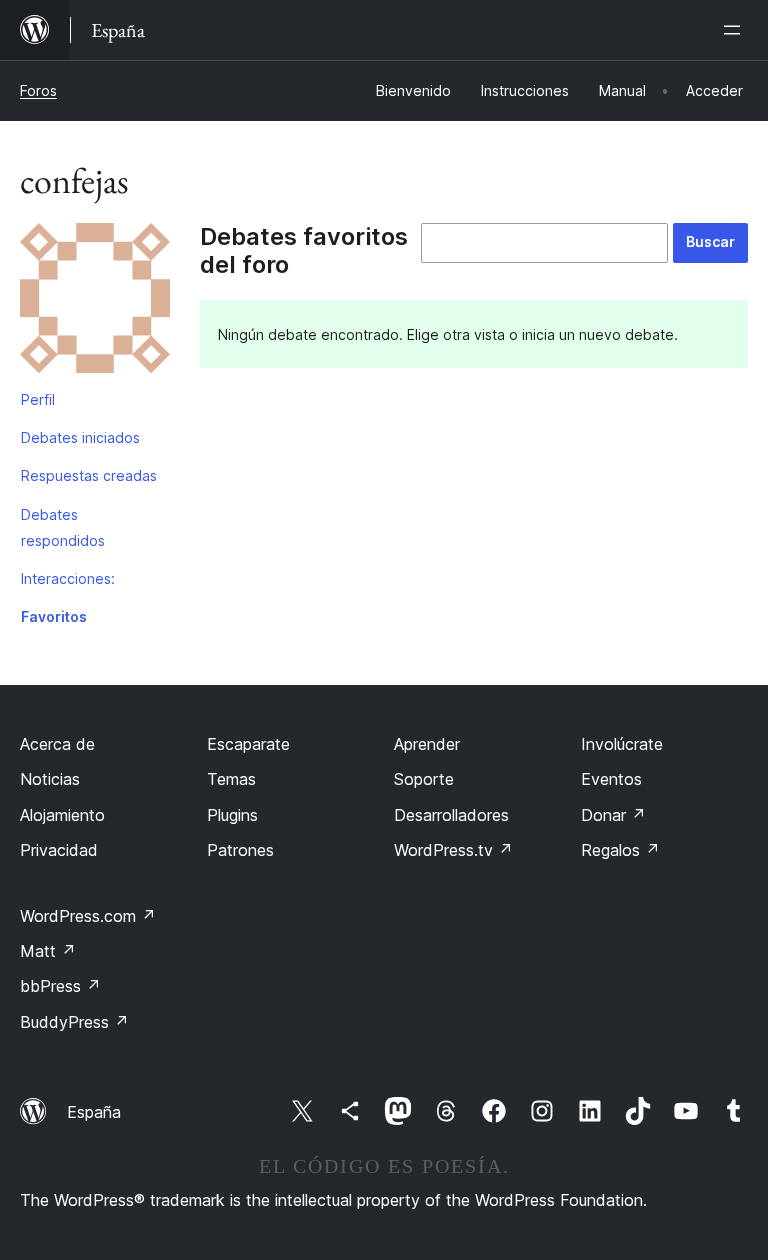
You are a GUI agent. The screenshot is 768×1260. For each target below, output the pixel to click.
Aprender (427, 744)
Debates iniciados (80, 437)
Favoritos (54, 616)
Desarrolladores (451, 815)
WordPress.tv (453, 850)
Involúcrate (622, 744)
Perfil (38, 399)
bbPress (60, 986)
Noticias (50, 779)
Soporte (424, 779)
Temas (231, 779)
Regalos (620, 850)
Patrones (240, 850)
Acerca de (57, 744)
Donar (613, 815)
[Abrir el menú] (736, 30)
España (94, 1112)
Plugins (232, 815)
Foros (38, 90)
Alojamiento (62, 815)
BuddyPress (74, 1022)
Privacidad (59, 850)
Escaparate (248, 744)
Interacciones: (68, 578)
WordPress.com (88, 916)
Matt (48, 951)
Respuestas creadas (89, 475)
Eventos (611, 779)
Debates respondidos (63, 527)
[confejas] (95, 302)
